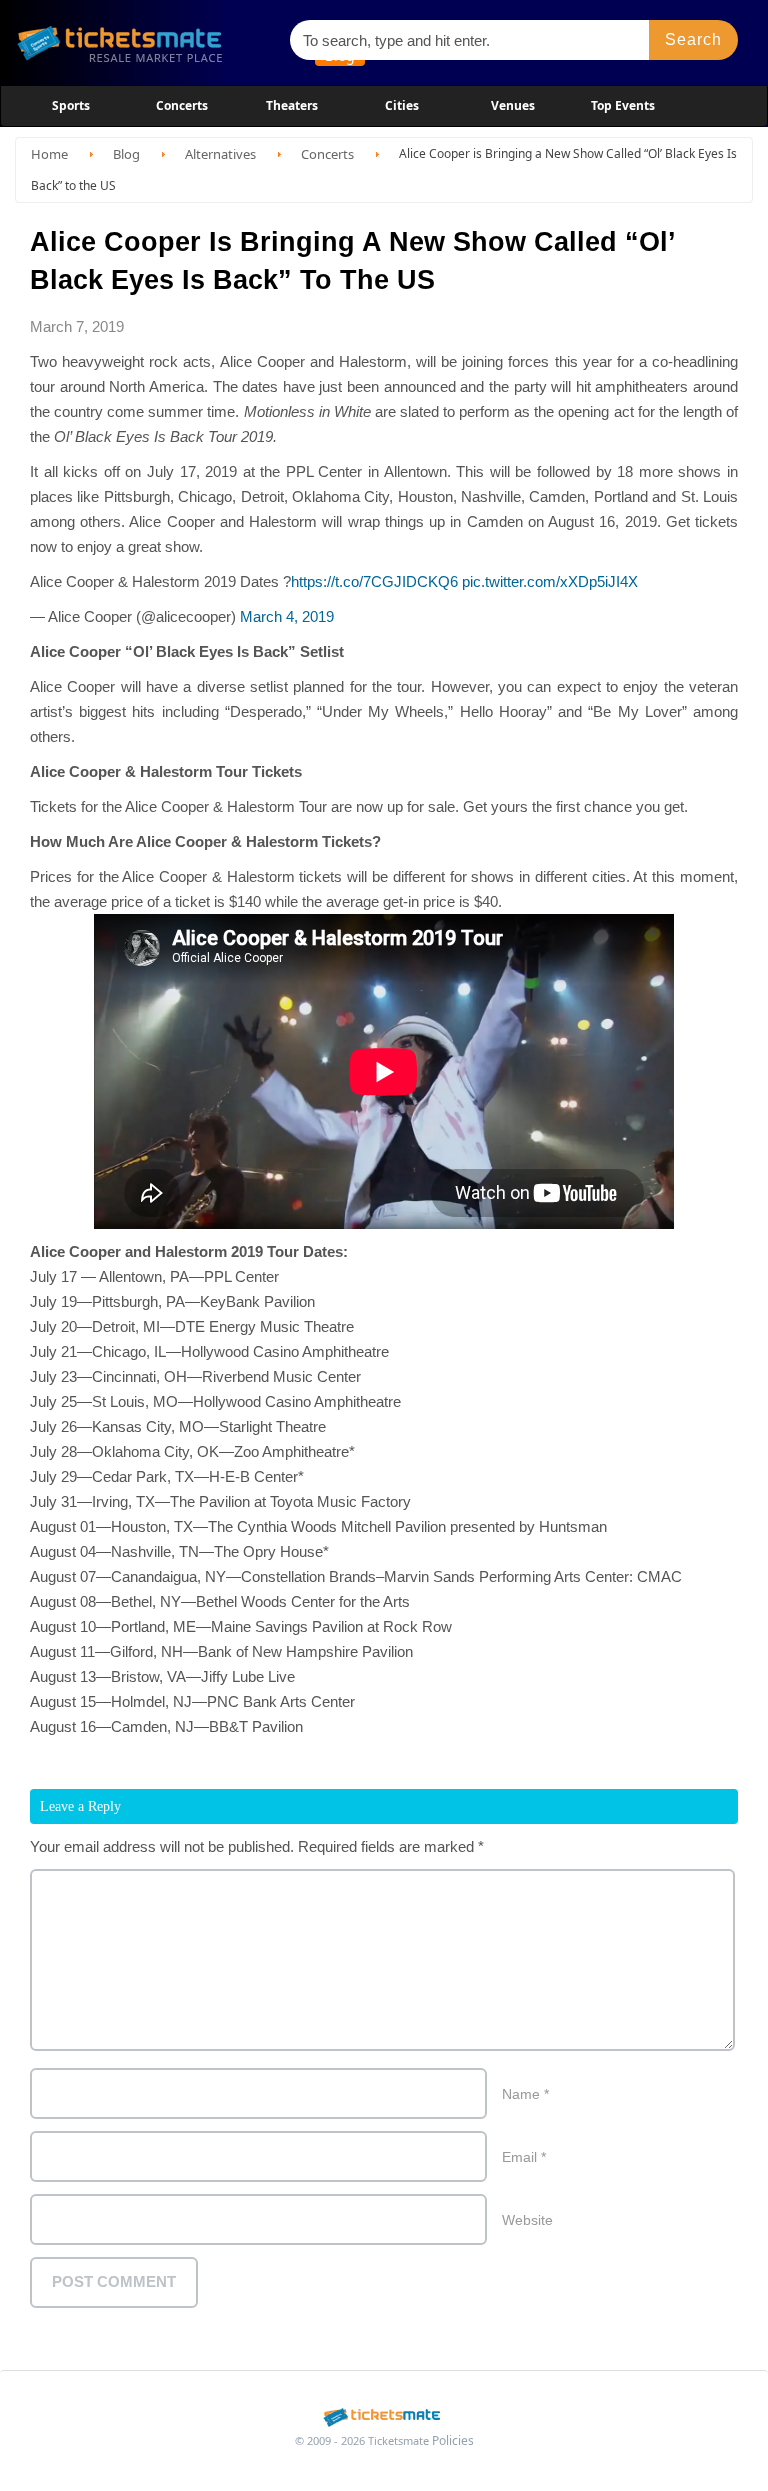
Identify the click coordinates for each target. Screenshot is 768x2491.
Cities (402, 105)
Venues (513, 105)
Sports (71, 105)
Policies (453, 2440)
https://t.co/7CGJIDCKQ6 (374, 581)
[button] (694, 40)
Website (527, 2220)
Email (524, 2157)
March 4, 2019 (287, 616)
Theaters (292, 105)
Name (525, 2094)
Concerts (182, 105)
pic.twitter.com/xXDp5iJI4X (550, 581)
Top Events (623, 105)
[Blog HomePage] (144, 42)
